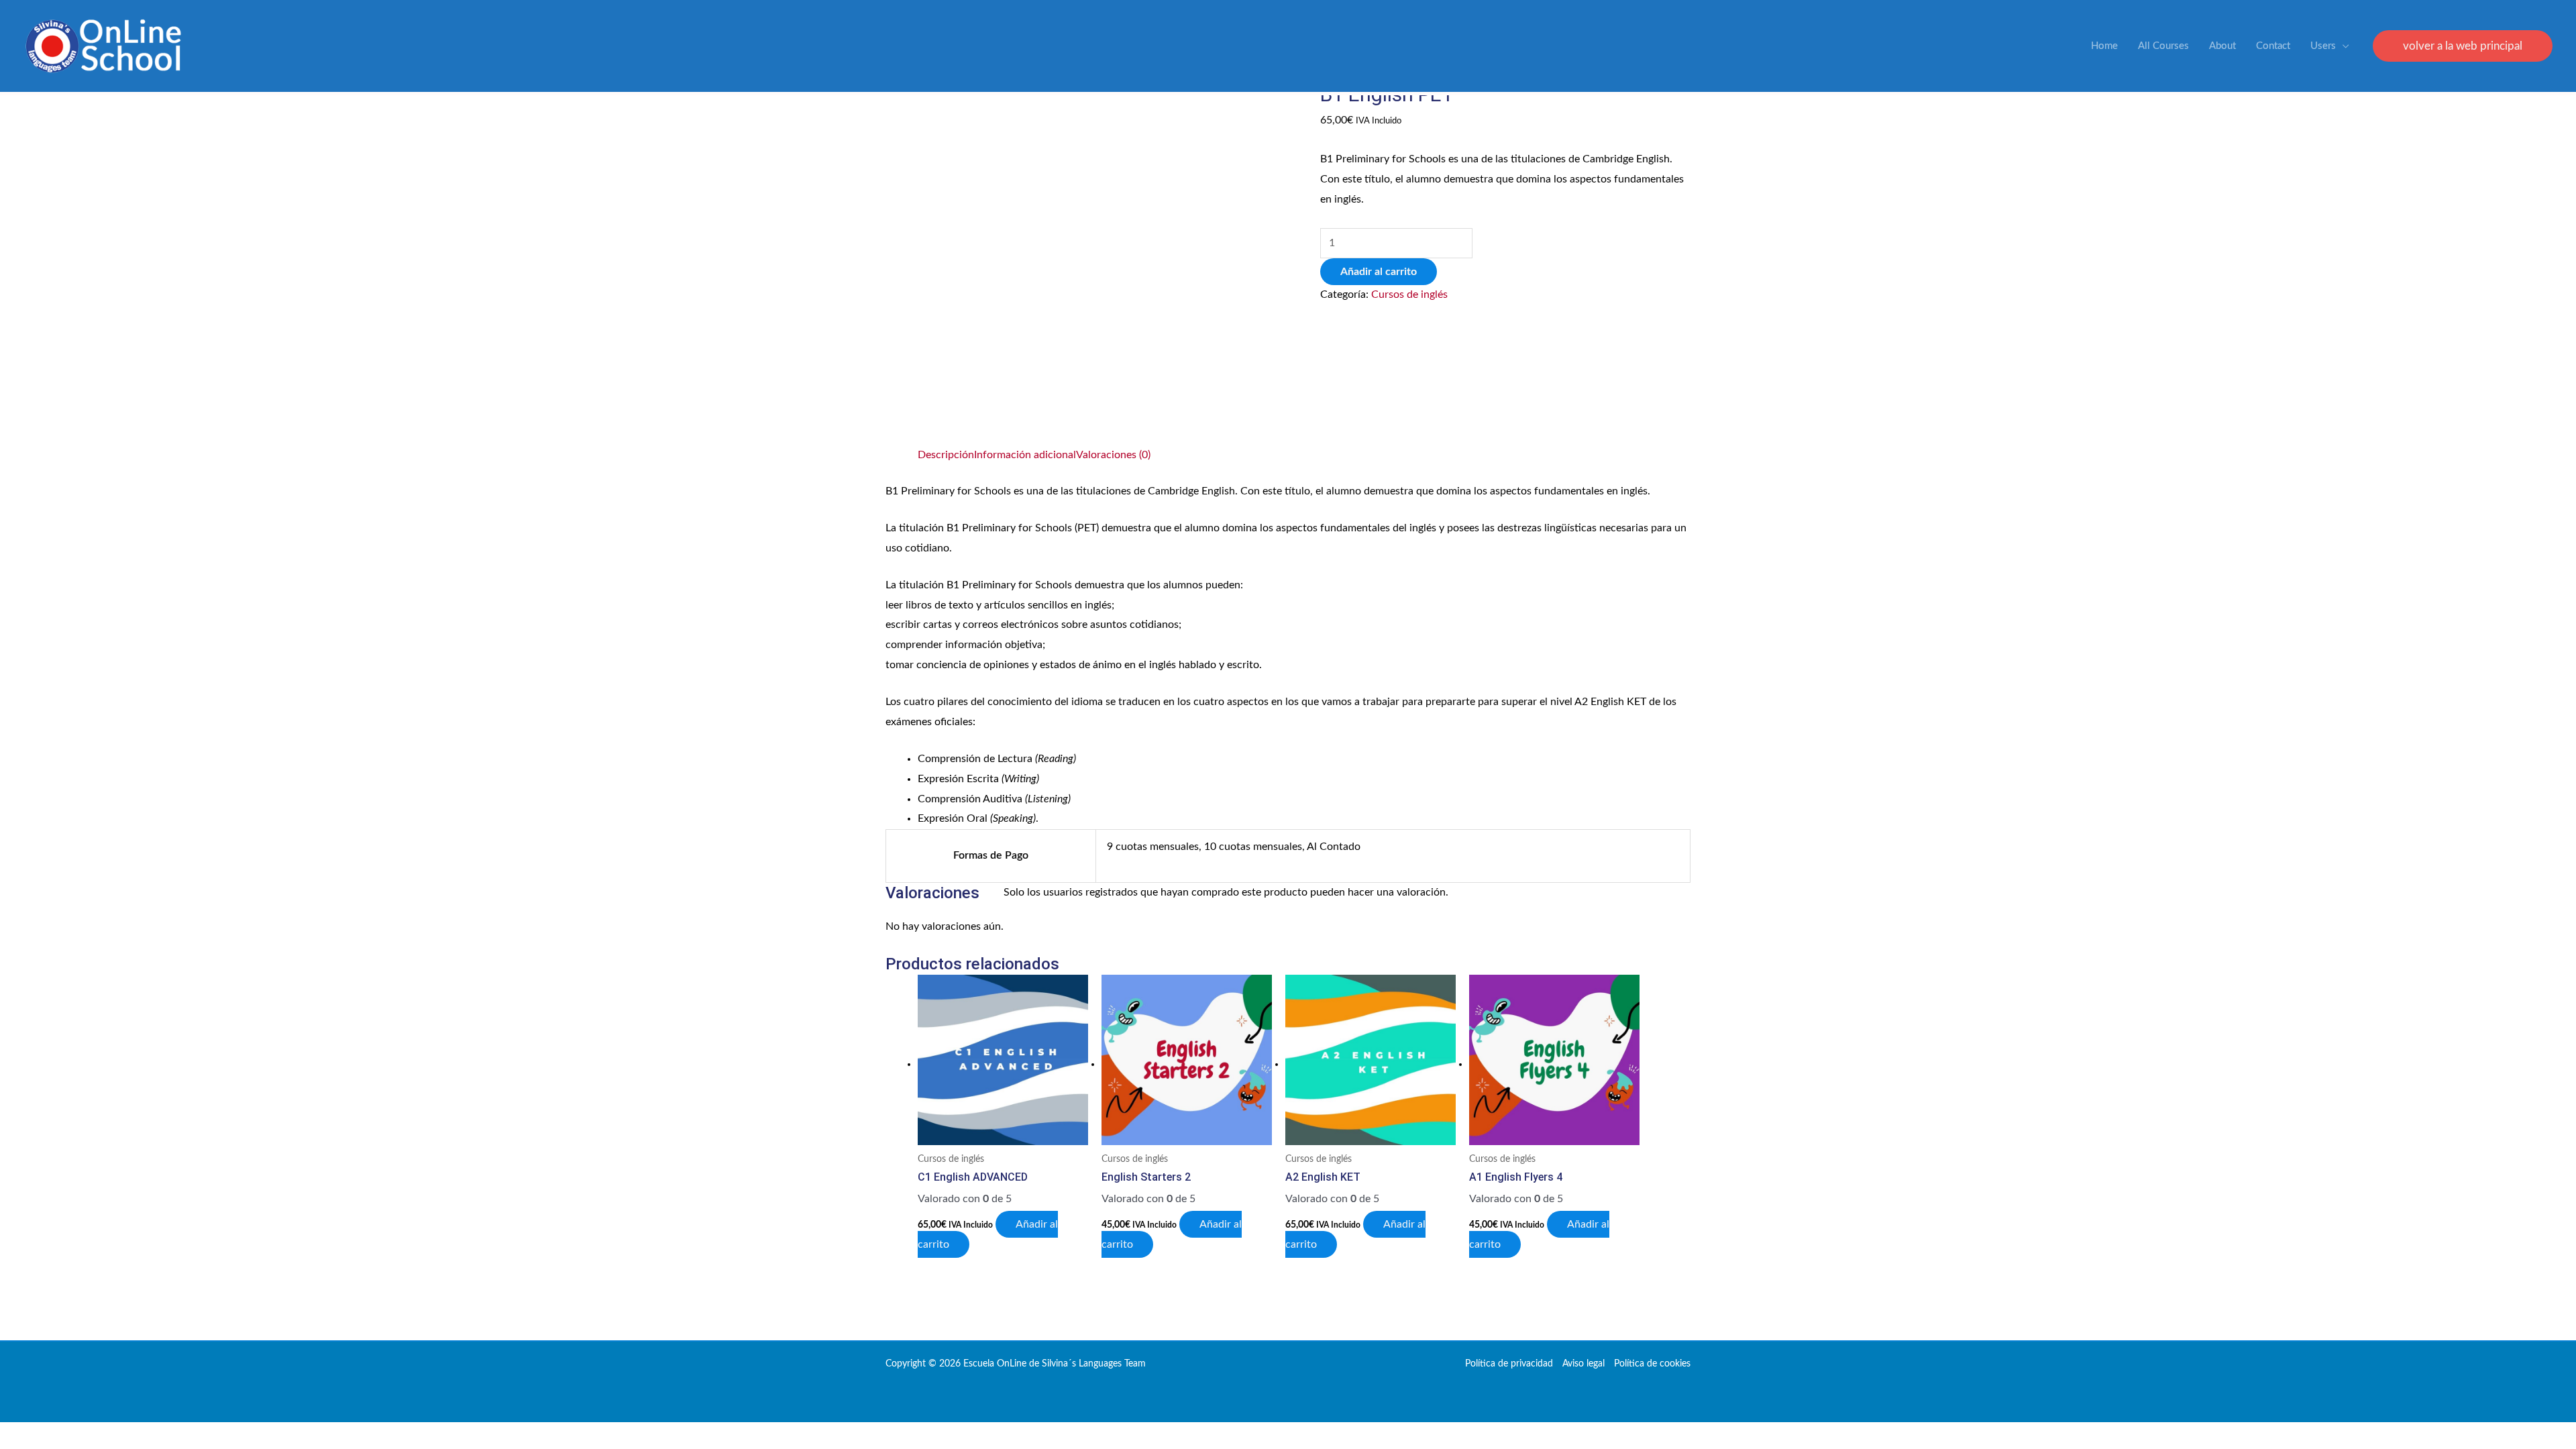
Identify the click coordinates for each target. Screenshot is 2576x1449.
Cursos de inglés (1409, 294)
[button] (2463, 46)
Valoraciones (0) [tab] (1113, 455)
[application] (2343, 46)
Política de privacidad (1509, 1364)
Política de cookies (1652, 1364)
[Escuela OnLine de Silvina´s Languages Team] (103, 46)
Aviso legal (1584, 1364)
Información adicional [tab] (1025, 455)
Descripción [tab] (946, 455)
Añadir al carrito (1379, 272)
